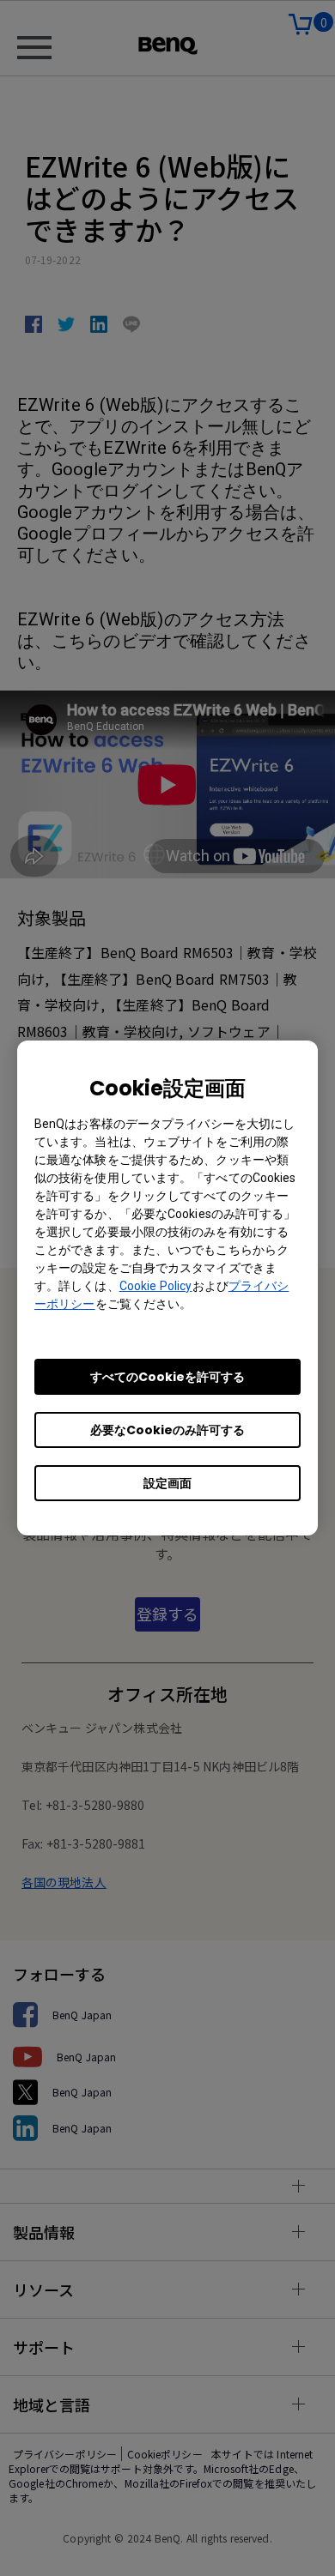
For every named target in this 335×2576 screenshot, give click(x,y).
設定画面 (167, 1483)
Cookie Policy (156, 1286)
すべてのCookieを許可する (167, 1377)
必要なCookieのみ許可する (167, 1430)
